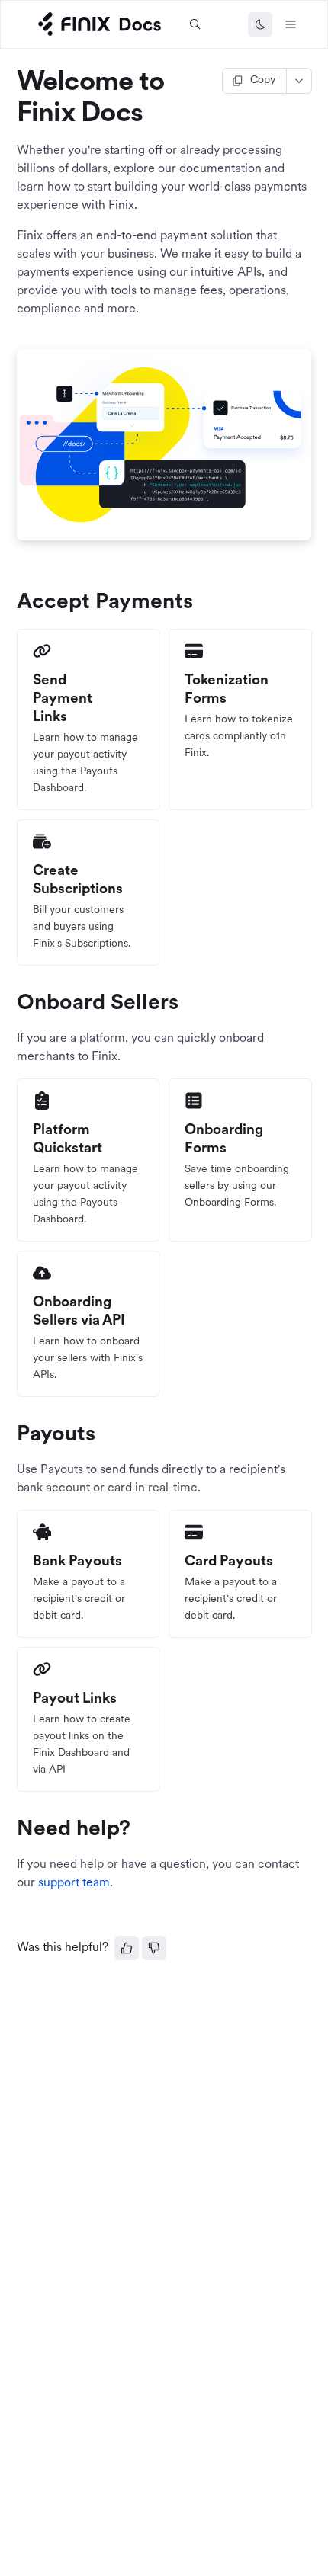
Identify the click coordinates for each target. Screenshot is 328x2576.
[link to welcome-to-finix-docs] (10, 83)
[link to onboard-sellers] (10, 1004)
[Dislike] (154, 1948)
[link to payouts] (10, 1435)
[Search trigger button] (195, 24)
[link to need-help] (10, 1830)
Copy (263, 80)
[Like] (127, 1948)
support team (74, 1883)
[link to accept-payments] (10, 603)
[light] (260, 24)
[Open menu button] (291, 24)
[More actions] (299, 81)
